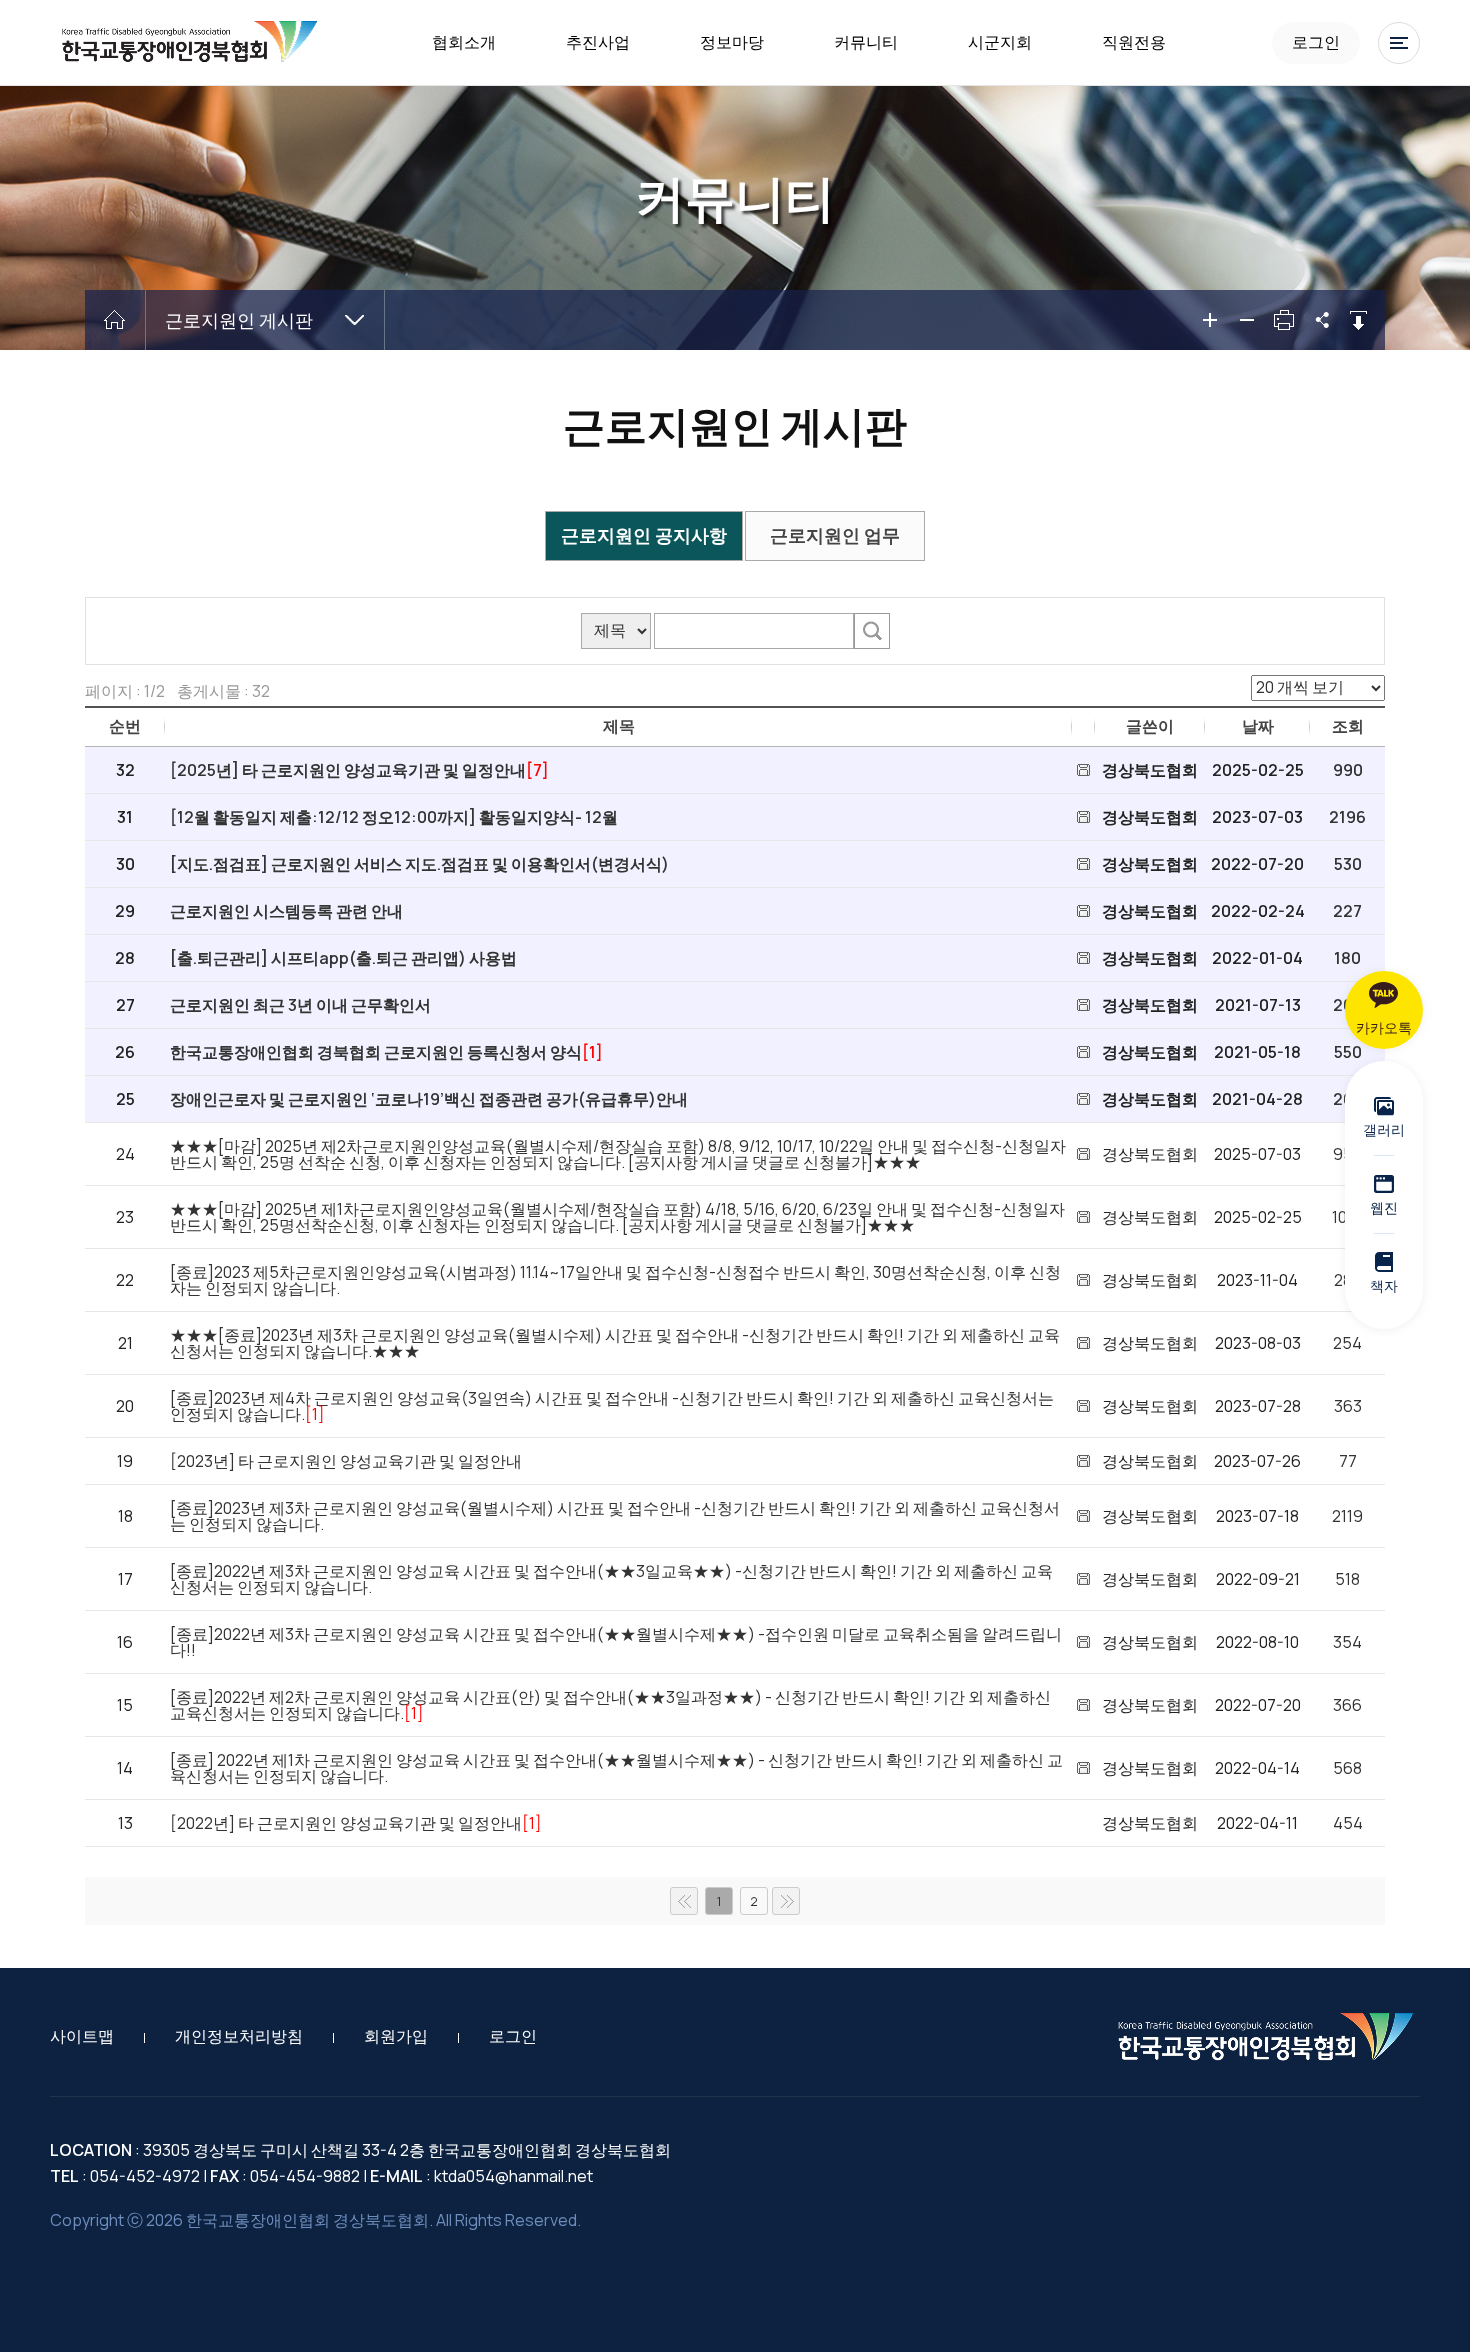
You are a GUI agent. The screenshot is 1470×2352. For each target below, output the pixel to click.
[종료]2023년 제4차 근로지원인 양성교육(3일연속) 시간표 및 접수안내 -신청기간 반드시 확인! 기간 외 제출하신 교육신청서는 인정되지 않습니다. (612, 1406)
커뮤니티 (866, 42)
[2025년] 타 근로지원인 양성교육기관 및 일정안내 (348, 770)
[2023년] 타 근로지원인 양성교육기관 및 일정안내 (346, 1461)
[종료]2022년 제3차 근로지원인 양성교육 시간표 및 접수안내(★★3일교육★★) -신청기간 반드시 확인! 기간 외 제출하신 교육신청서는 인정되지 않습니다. (611, 1579)
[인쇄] (1284, 320)
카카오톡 (1384, 1027)
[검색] (872, 631)
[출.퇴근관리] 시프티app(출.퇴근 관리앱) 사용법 (343, 958)
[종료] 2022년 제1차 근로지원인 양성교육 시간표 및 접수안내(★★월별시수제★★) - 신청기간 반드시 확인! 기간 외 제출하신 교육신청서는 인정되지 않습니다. (616, 1768)
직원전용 (1134, 42)
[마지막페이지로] (786, 1901)
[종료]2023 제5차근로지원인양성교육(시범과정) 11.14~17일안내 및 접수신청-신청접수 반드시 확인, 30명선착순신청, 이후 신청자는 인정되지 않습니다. (615, 1280)
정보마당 (732, 42)
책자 (1384, 1285)
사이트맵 (82, 2036)
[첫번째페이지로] (684, 1901)
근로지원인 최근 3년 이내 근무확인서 (300, 1005)
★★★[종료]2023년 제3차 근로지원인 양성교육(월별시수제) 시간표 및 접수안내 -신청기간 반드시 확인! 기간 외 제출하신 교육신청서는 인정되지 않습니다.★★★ (615, 1343)
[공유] (1321, 320)
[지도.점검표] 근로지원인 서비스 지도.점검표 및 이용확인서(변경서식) (419, 864)
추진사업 (598, 42)
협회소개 (464, 42)
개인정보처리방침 (239, 2036)
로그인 (1316, 42)
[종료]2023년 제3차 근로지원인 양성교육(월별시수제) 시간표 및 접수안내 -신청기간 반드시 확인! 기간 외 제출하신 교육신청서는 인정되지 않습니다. (615, 1516)
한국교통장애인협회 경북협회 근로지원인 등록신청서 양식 (376, 1052)
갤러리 (1384, 1129)
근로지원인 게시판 (239, 320)
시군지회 (1000, 42)
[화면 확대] (1210, 320)
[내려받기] (1358, 320)
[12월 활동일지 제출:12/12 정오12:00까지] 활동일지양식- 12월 (394, 817)
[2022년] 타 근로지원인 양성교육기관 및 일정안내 (346, 1823)
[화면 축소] (1247, 320)
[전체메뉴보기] (1399, 43)
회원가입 (396, 2036)
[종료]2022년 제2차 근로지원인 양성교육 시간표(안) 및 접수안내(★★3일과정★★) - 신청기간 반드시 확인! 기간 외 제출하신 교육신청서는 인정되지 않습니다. (610, 1705)
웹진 (1384, 1207)
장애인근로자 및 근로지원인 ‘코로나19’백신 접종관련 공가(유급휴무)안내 (429, 1099)
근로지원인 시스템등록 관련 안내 (286, 911)
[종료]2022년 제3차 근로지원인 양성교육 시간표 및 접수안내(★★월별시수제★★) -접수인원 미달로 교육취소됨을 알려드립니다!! (616, 1642)
